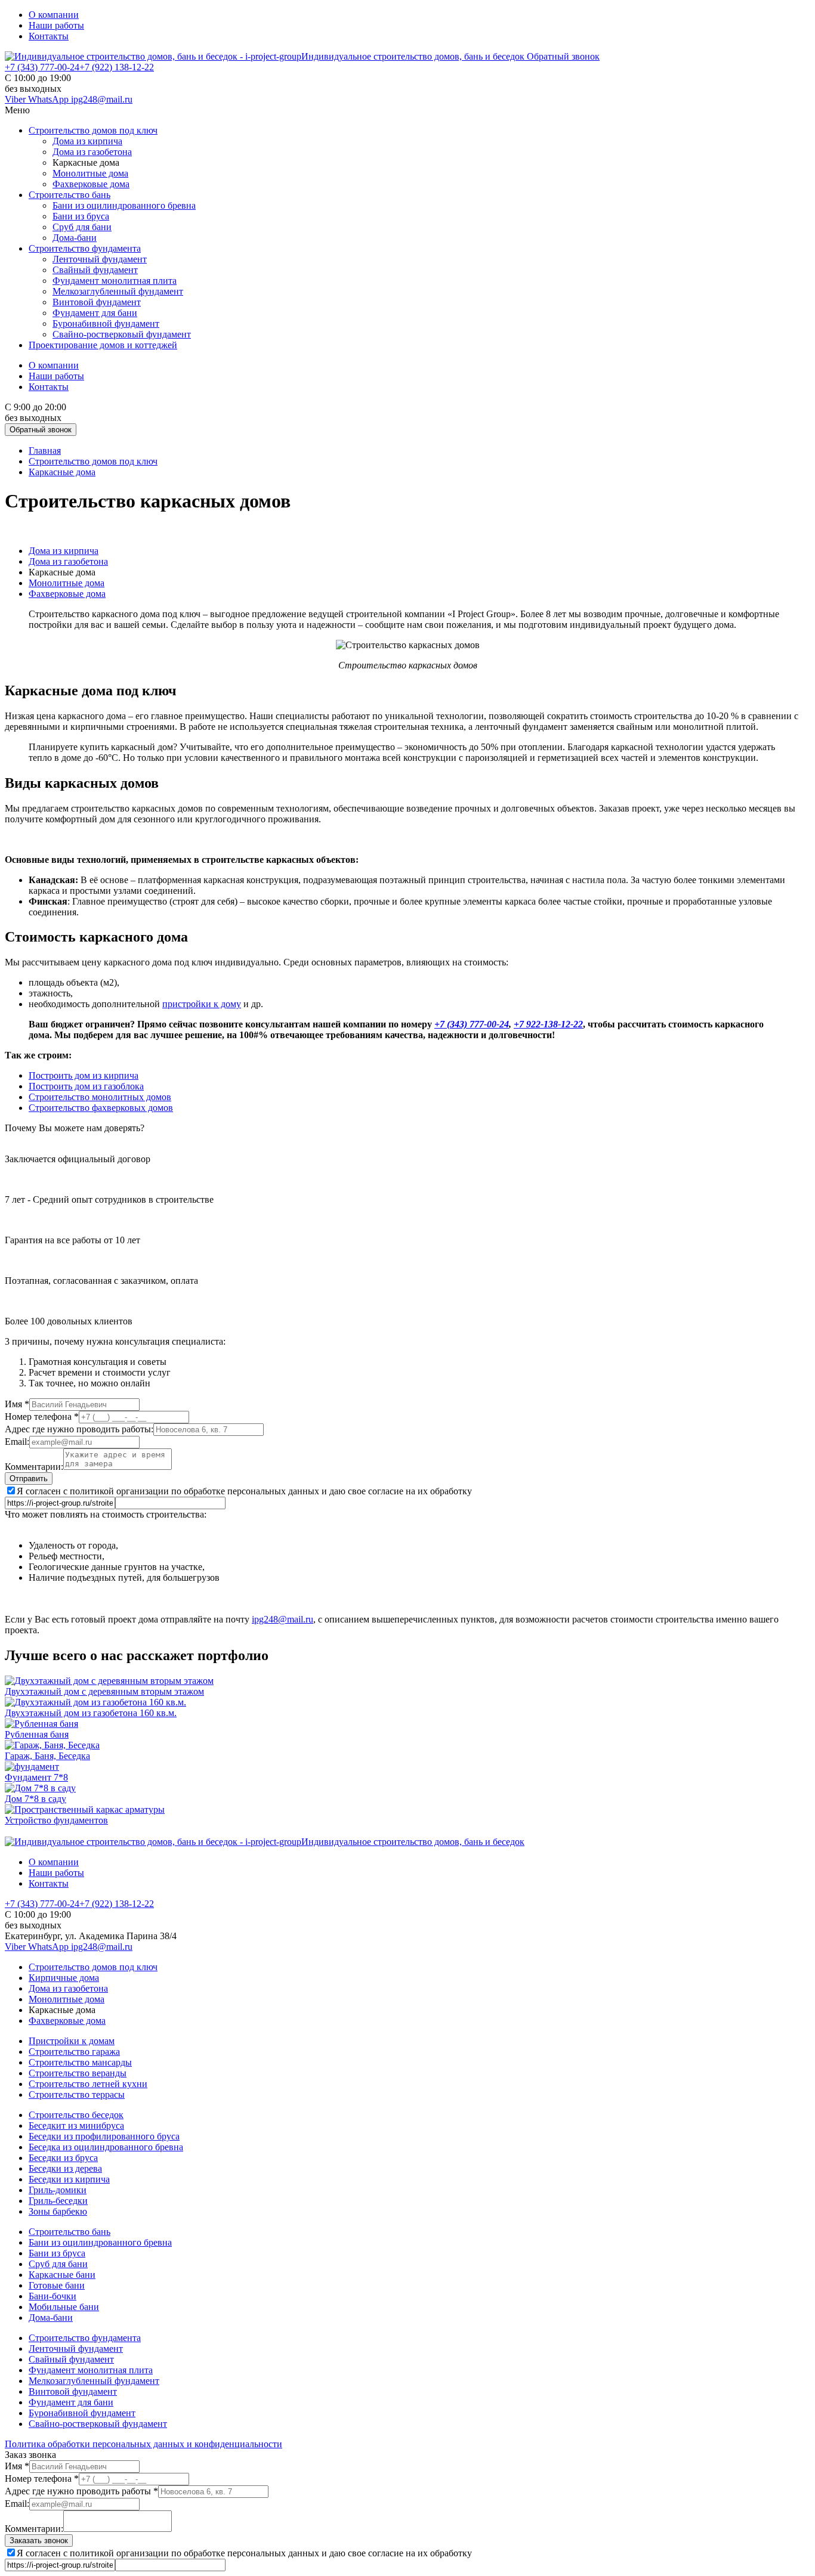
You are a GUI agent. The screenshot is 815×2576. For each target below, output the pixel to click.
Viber (16, 99)
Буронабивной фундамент (106, 323)
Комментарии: (34, 1467)
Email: (17, 1442)
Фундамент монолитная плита (115, 281)
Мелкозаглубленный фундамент (118, 291)
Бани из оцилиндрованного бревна (124, 205)
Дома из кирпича (87, 141)
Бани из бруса (81, 216)
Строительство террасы (77, 2094)
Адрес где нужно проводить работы (81, 2491)
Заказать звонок (39, 2541)
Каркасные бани (62, 2275)
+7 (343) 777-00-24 (472, 1024)
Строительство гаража (74, 2052)
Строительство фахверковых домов (101, 1108)
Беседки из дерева (65, 2168)
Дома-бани (75, 238)
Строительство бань (70, 195)
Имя (17, 1404)
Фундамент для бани (95, 313)
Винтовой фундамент (97, 302)
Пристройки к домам (72, 2041)
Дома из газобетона (92, 152)
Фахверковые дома (91, 184)
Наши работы (56, 25)
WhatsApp (50, 99)
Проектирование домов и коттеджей (103, 345)
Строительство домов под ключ (93, 130)
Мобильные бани (64, 2307)
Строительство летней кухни (88, 2084)
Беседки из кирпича (69, 2179)
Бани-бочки (53, 2296)
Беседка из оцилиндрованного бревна (106, 2147)
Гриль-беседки (58, 2201)
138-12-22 (117, 67)
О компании (54, 15)
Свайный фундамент (95, 270)
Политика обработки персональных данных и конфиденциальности (143, 2444)
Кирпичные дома (64, 1978)
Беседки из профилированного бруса (104, 2136)
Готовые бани (57, 2285)
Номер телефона (42, 1417)
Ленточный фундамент (100, 259)
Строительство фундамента (85, 248)
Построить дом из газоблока (86, 1086)
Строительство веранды (78, 2073)
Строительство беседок (76, 2115)
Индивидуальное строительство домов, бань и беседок (414, 56)
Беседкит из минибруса (76, 2125)
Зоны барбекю (58, 2211)
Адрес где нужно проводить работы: (79, 1429)
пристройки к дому (202, 1004)
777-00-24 (42, 67)
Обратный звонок (563, 56)
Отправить (29, 1479)
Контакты (49, 36)
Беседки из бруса (63, 2158)
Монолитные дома (90, 173)
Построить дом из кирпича (84, 1075)
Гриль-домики (58, 2190)
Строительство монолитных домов (100, 1097)
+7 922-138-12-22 (548, 1024)
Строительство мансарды (80, 2062)
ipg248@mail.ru (102, 99)
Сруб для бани (82, 227)
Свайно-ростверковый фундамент (122, 334)
